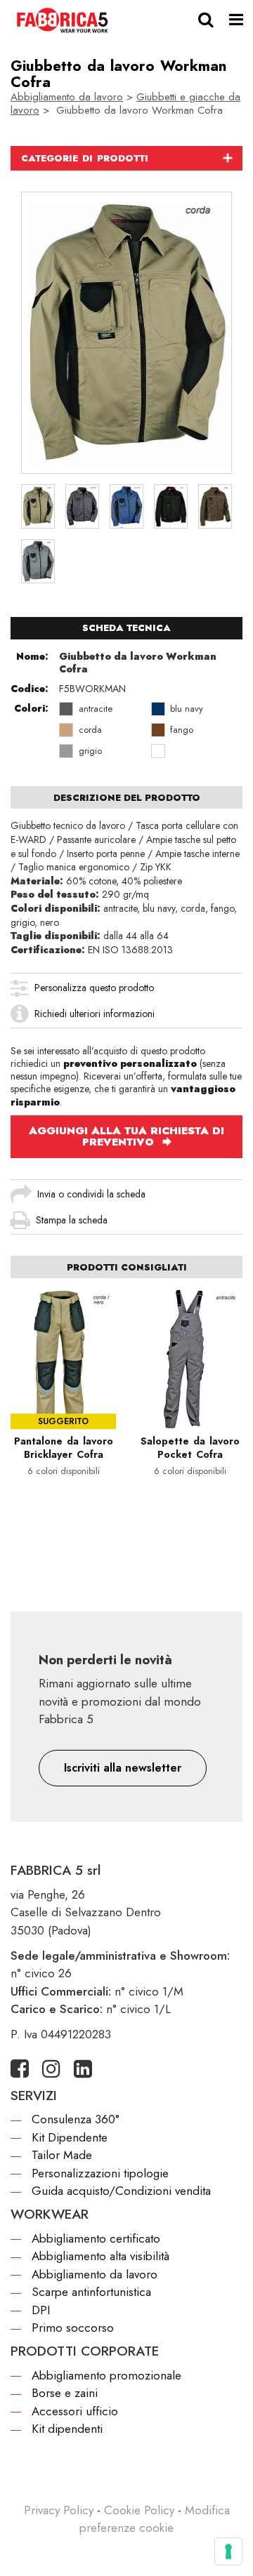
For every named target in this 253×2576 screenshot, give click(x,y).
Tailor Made (62, 2155)
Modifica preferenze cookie (155, 2519)
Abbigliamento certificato (96, 2238)
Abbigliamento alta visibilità (100, 2256)
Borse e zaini (65, 2393)
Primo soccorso (73, 2328)
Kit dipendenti (67, 2429)
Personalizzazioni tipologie (100, 2173)
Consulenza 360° (76, 2119)
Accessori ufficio (75, 2411)
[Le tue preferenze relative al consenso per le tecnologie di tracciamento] (228, 2551)
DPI (41, 2310)
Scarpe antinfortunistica (91, 2292)
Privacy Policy (59, 2510)
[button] (123, 1768)
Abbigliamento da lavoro (67, 97)
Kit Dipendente (70, 2137)
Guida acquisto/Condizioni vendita (121, 2191)
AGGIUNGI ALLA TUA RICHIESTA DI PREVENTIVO (126, 1136)
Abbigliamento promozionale (106, 2375)
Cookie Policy (139, 2510)
